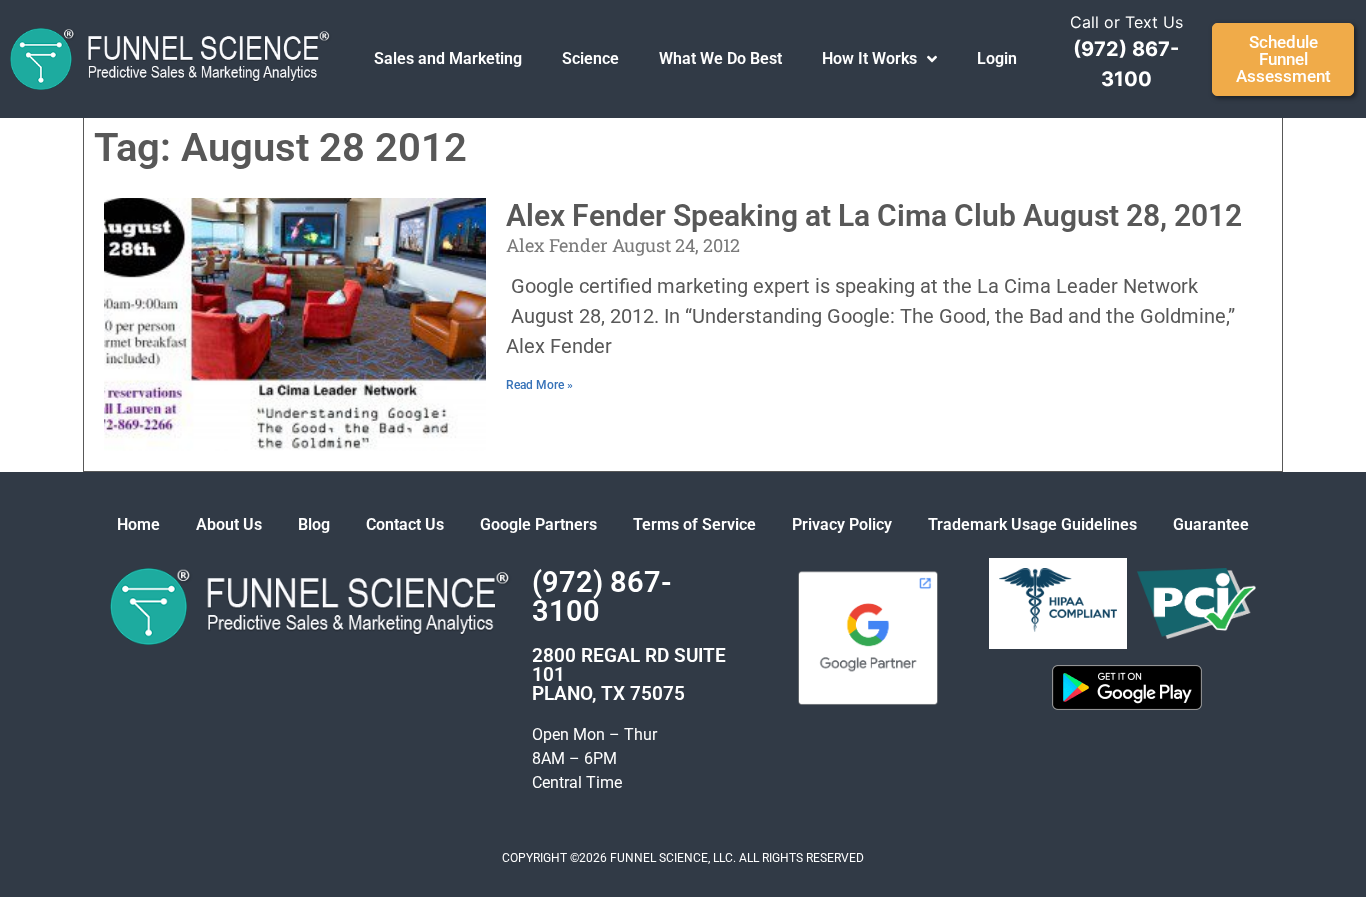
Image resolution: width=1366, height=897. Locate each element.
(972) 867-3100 (602, 596)
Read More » (539, 385)
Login (997, 58)
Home (138, 524)
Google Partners (538, 524)
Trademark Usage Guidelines (1032, 524)
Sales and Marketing (448, 58)
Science (590, 58)
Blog (314, 524)
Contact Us (405, 524)
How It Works (869, 58)
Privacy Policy (842, 524)
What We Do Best (720, 58)
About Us (229, 524)
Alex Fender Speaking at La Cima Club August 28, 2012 (874, 215)
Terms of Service (694, 524)
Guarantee (1211, 524)
